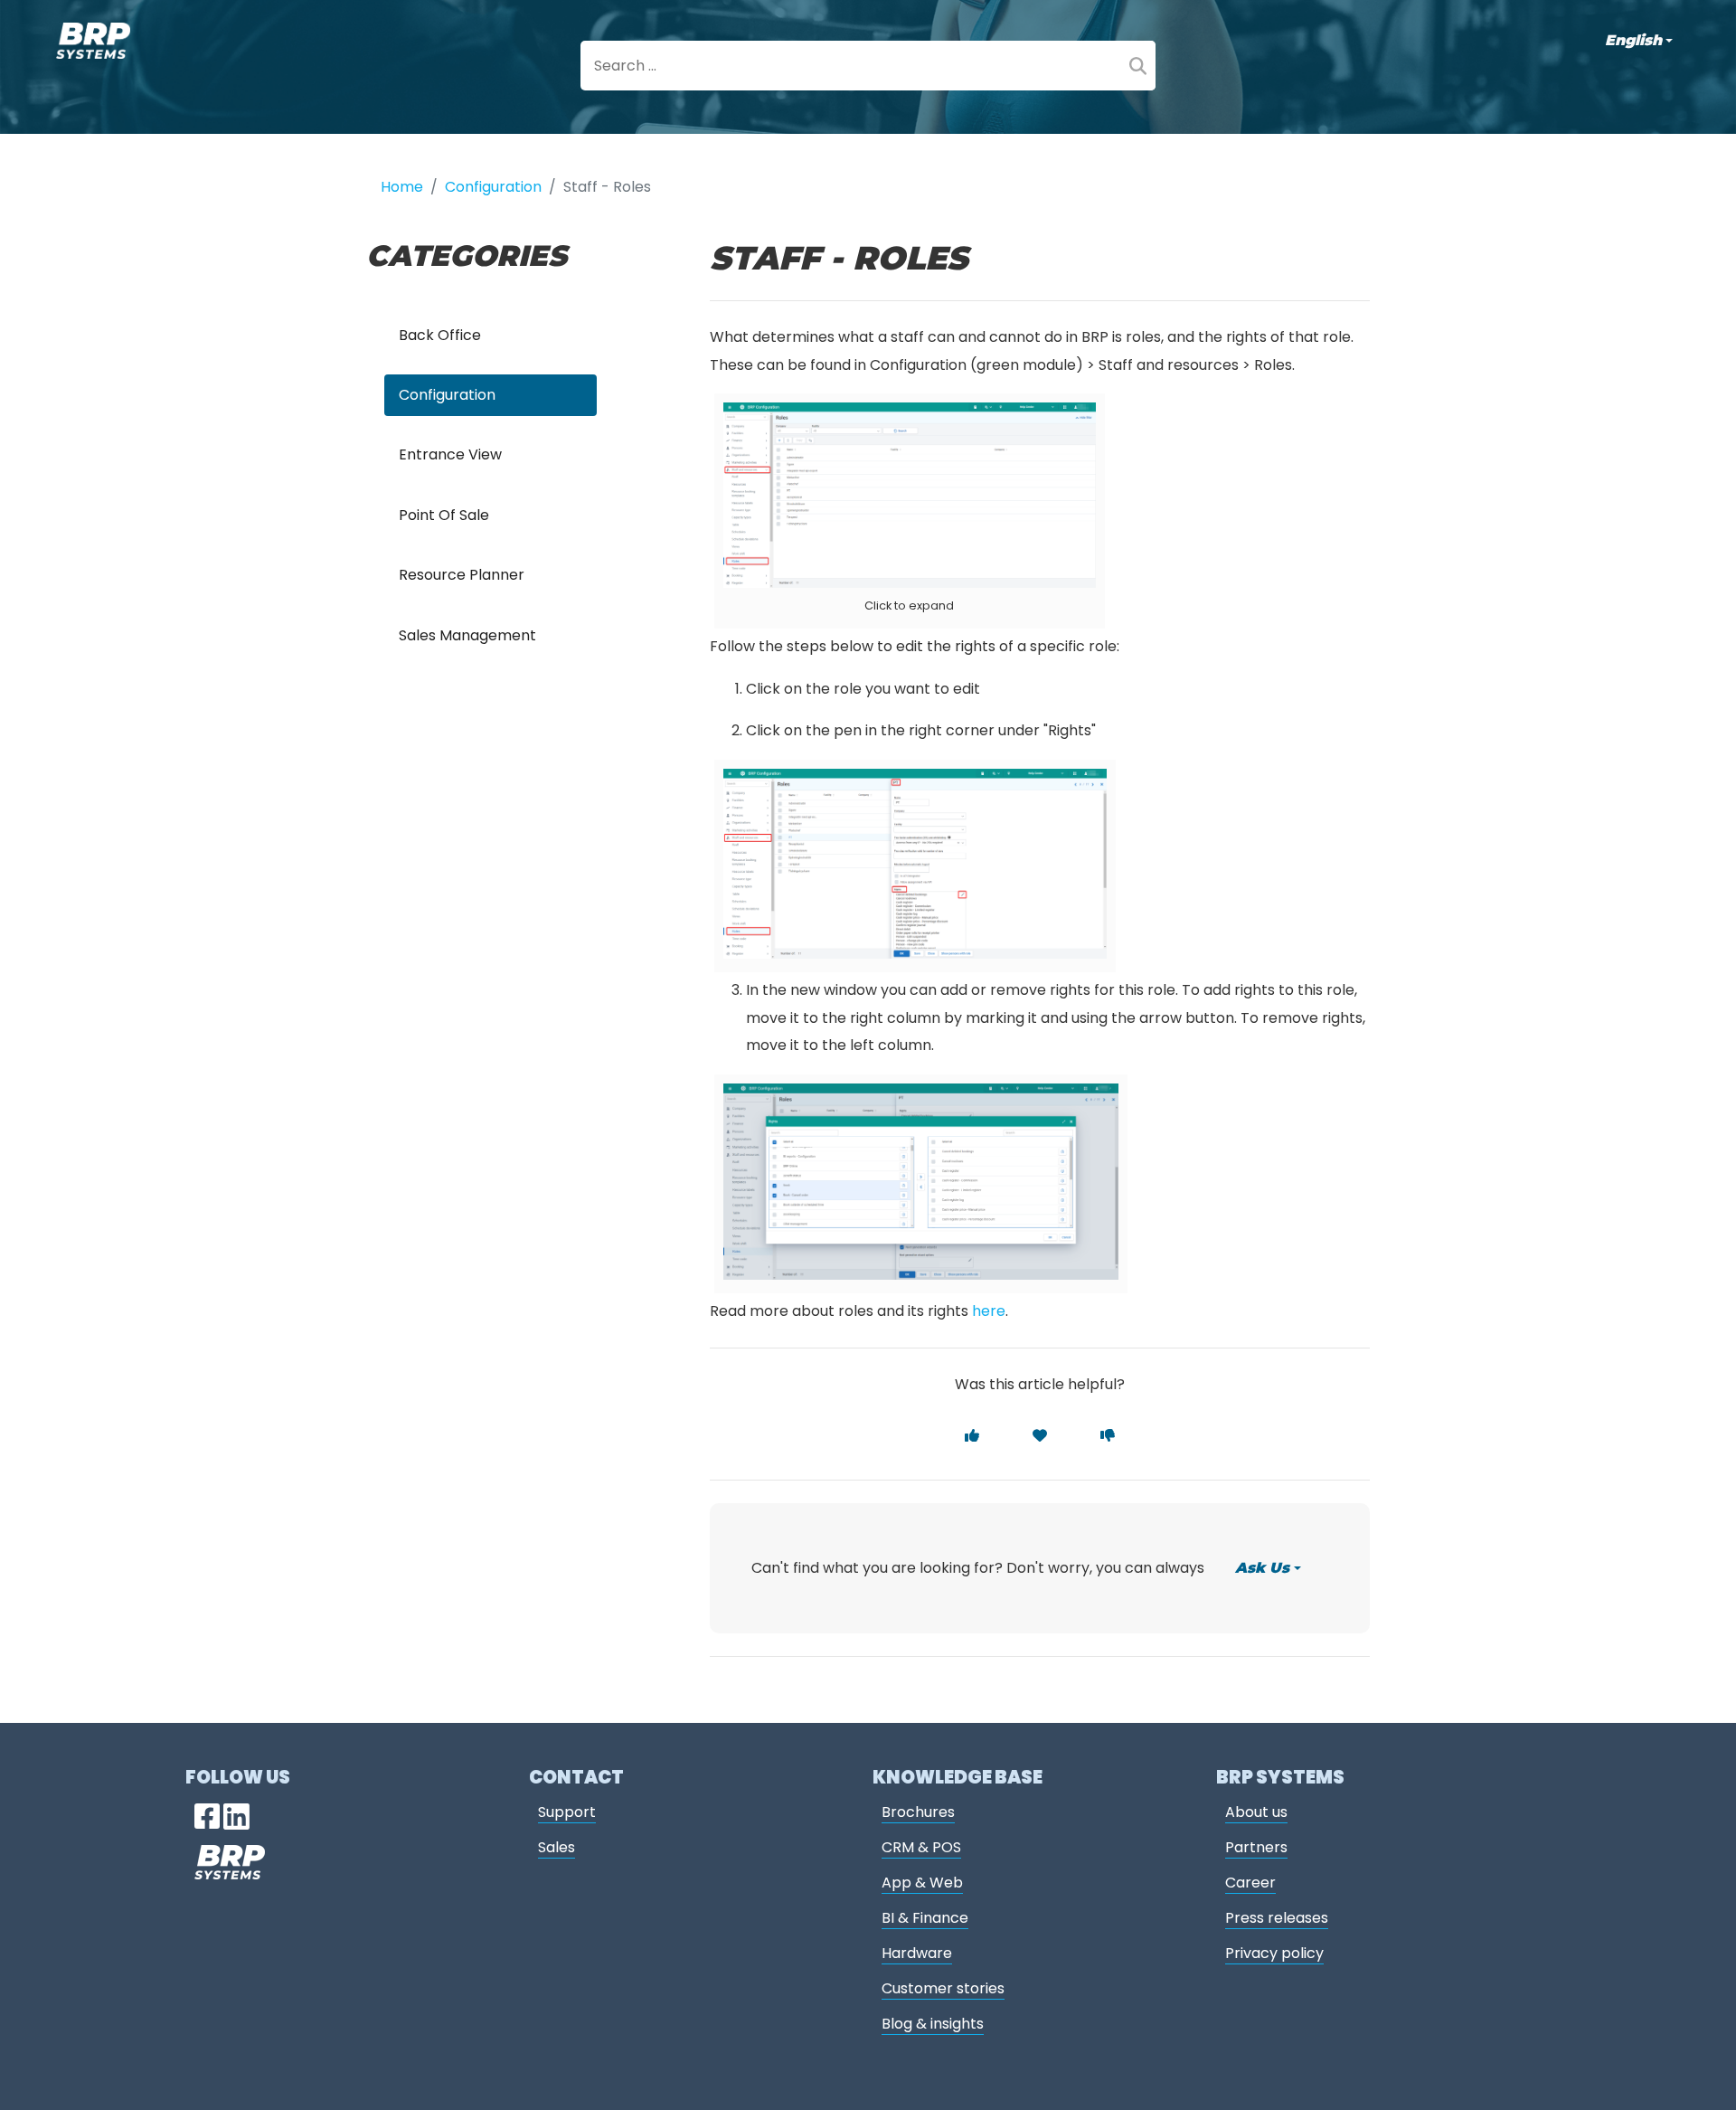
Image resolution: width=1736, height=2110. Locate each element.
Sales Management (467, 635)
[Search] (1138, 66)
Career (1250, 1883)
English (1633, 40)
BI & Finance (925, 1918)
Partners (1256, 1847)
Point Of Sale (444, 515)
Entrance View (450, 454)
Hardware (917, 1953)
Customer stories (943, 1988)
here (989, 1311)
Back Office (440, 335)
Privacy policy (1274, 1953)
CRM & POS (921, 1847)
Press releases (1277, 1918)
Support (567, 1812)
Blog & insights (933, 2024)
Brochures (918, 1812)
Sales (557, 1847)
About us (1256, 1812)
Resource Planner (462, 575)
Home (402, 187)
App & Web (922, 1883)
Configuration (493, 187)
